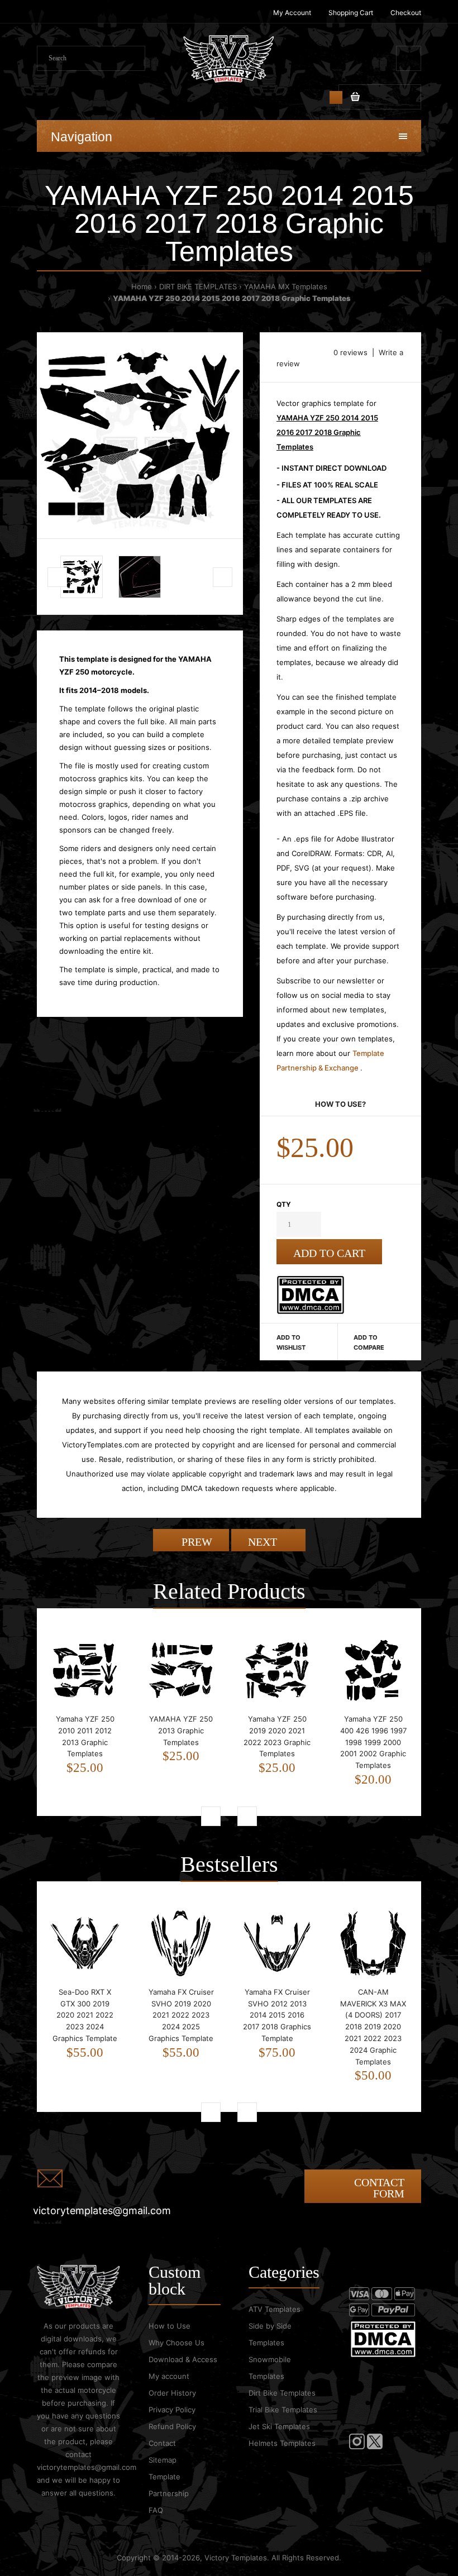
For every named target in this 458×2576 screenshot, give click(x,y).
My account (169, 2376)
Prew (195, 1542)
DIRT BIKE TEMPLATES (198, 286)
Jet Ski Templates (279, 2426)
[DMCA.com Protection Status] (310, 1311)
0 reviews (350, 352)
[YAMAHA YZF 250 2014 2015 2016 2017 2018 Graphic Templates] (140, 435)
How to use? (340, 1104)
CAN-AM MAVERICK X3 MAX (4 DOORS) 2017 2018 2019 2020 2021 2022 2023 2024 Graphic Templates (373, 2027)
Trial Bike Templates (283, 2410)
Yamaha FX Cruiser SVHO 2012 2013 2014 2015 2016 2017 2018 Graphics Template (277, 2015)
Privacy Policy (172, 2410)
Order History (172, 2393)
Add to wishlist (291, 1342)
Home (142, 286)
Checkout (406, 13)
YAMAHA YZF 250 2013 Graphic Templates (181, 1731)
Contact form (379, 2188)
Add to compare (369, 1342)
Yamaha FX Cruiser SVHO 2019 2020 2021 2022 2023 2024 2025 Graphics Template (181, 2015)
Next (264, 1542)
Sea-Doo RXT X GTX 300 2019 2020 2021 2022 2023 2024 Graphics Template (85, 2015)
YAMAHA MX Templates (286, 286)
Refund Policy (172, 2426)
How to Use (170, 2326)
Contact (162, 2443)
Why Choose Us (176, 2343)
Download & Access (183, 2359)
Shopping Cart (351, 13)
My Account (292, 13)
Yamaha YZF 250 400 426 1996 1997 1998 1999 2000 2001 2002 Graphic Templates (373, 1742)
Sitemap (163, 2460)
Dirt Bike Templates (282, 2393)
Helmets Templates (282, 2443)
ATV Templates (275, 2309)
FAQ (156, 2510)
